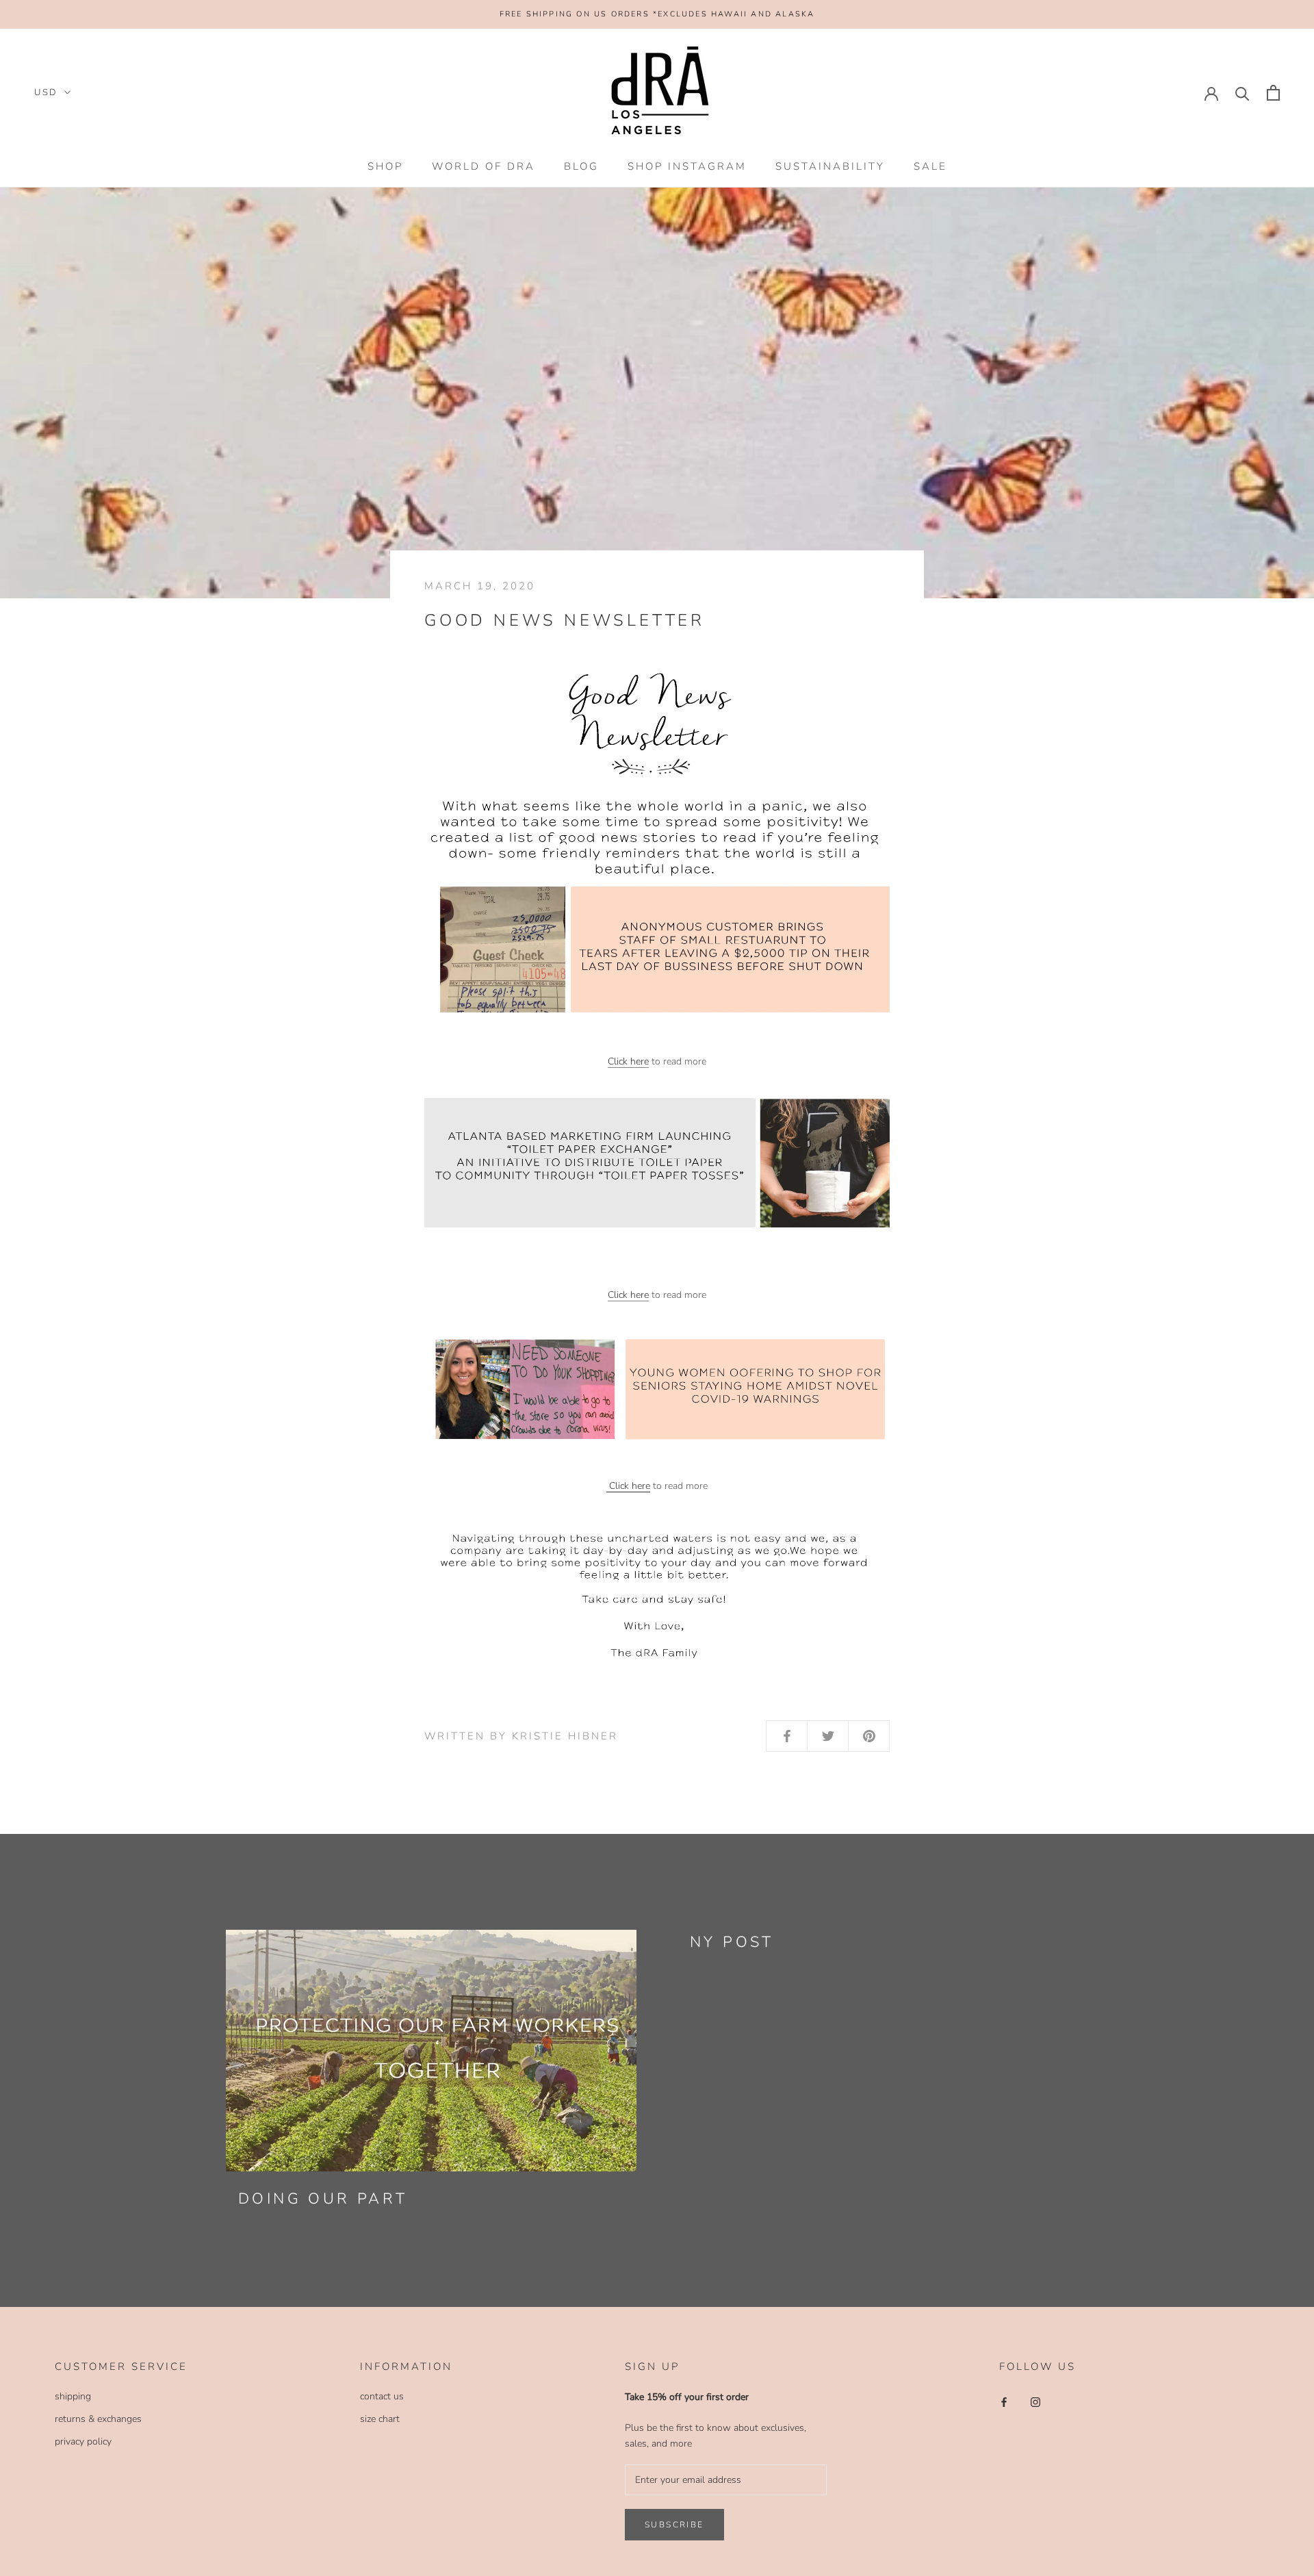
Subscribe (674, 2525)
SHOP (385, 166)
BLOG (581, 166)
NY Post (732, 1942)
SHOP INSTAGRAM (687, 166)
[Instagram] (1035, 2401)
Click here (628, 1061)
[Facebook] (1004, 2401)
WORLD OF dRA (484, 166)
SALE (930, 166)
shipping (73, 2396)
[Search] (1242, 93)
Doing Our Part (323, 2199)
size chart (380, 2419)
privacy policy (83, 2441)
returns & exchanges (98, 2419)
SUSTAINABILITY (830, 166)
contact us (382, 2396)
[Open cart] (1273, 93)
